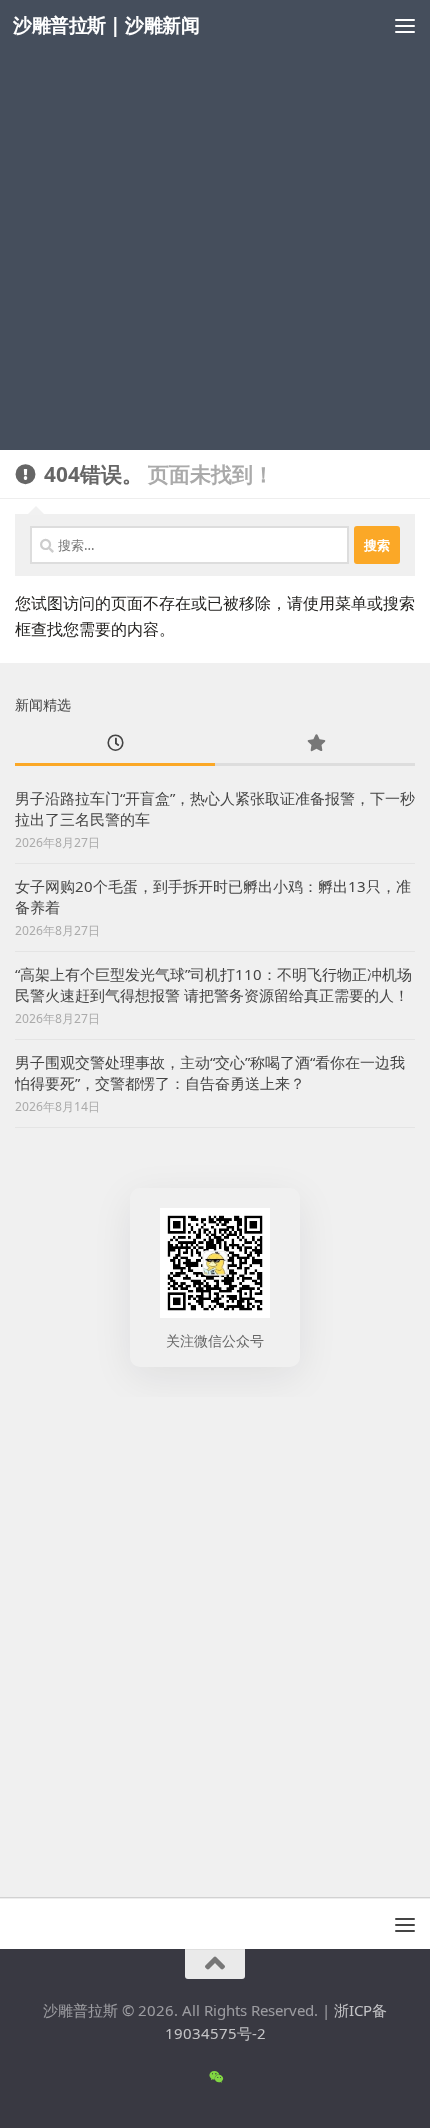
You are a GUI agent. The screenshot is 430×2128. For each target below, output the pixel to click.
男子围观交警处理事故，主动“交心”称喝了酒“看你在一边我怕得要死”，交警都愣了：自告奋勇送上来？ (210, 1072)
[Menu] (405, 25)
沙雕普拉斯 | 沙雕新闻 (106, 24)
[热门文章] (315, 744)
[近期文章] (115, 744)
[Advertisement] (215, 225)
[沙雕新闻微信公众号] (215, 2077)
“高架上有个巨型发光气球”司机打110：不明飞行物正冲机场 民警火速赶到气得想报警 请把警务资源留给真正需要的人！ (213, 984)
